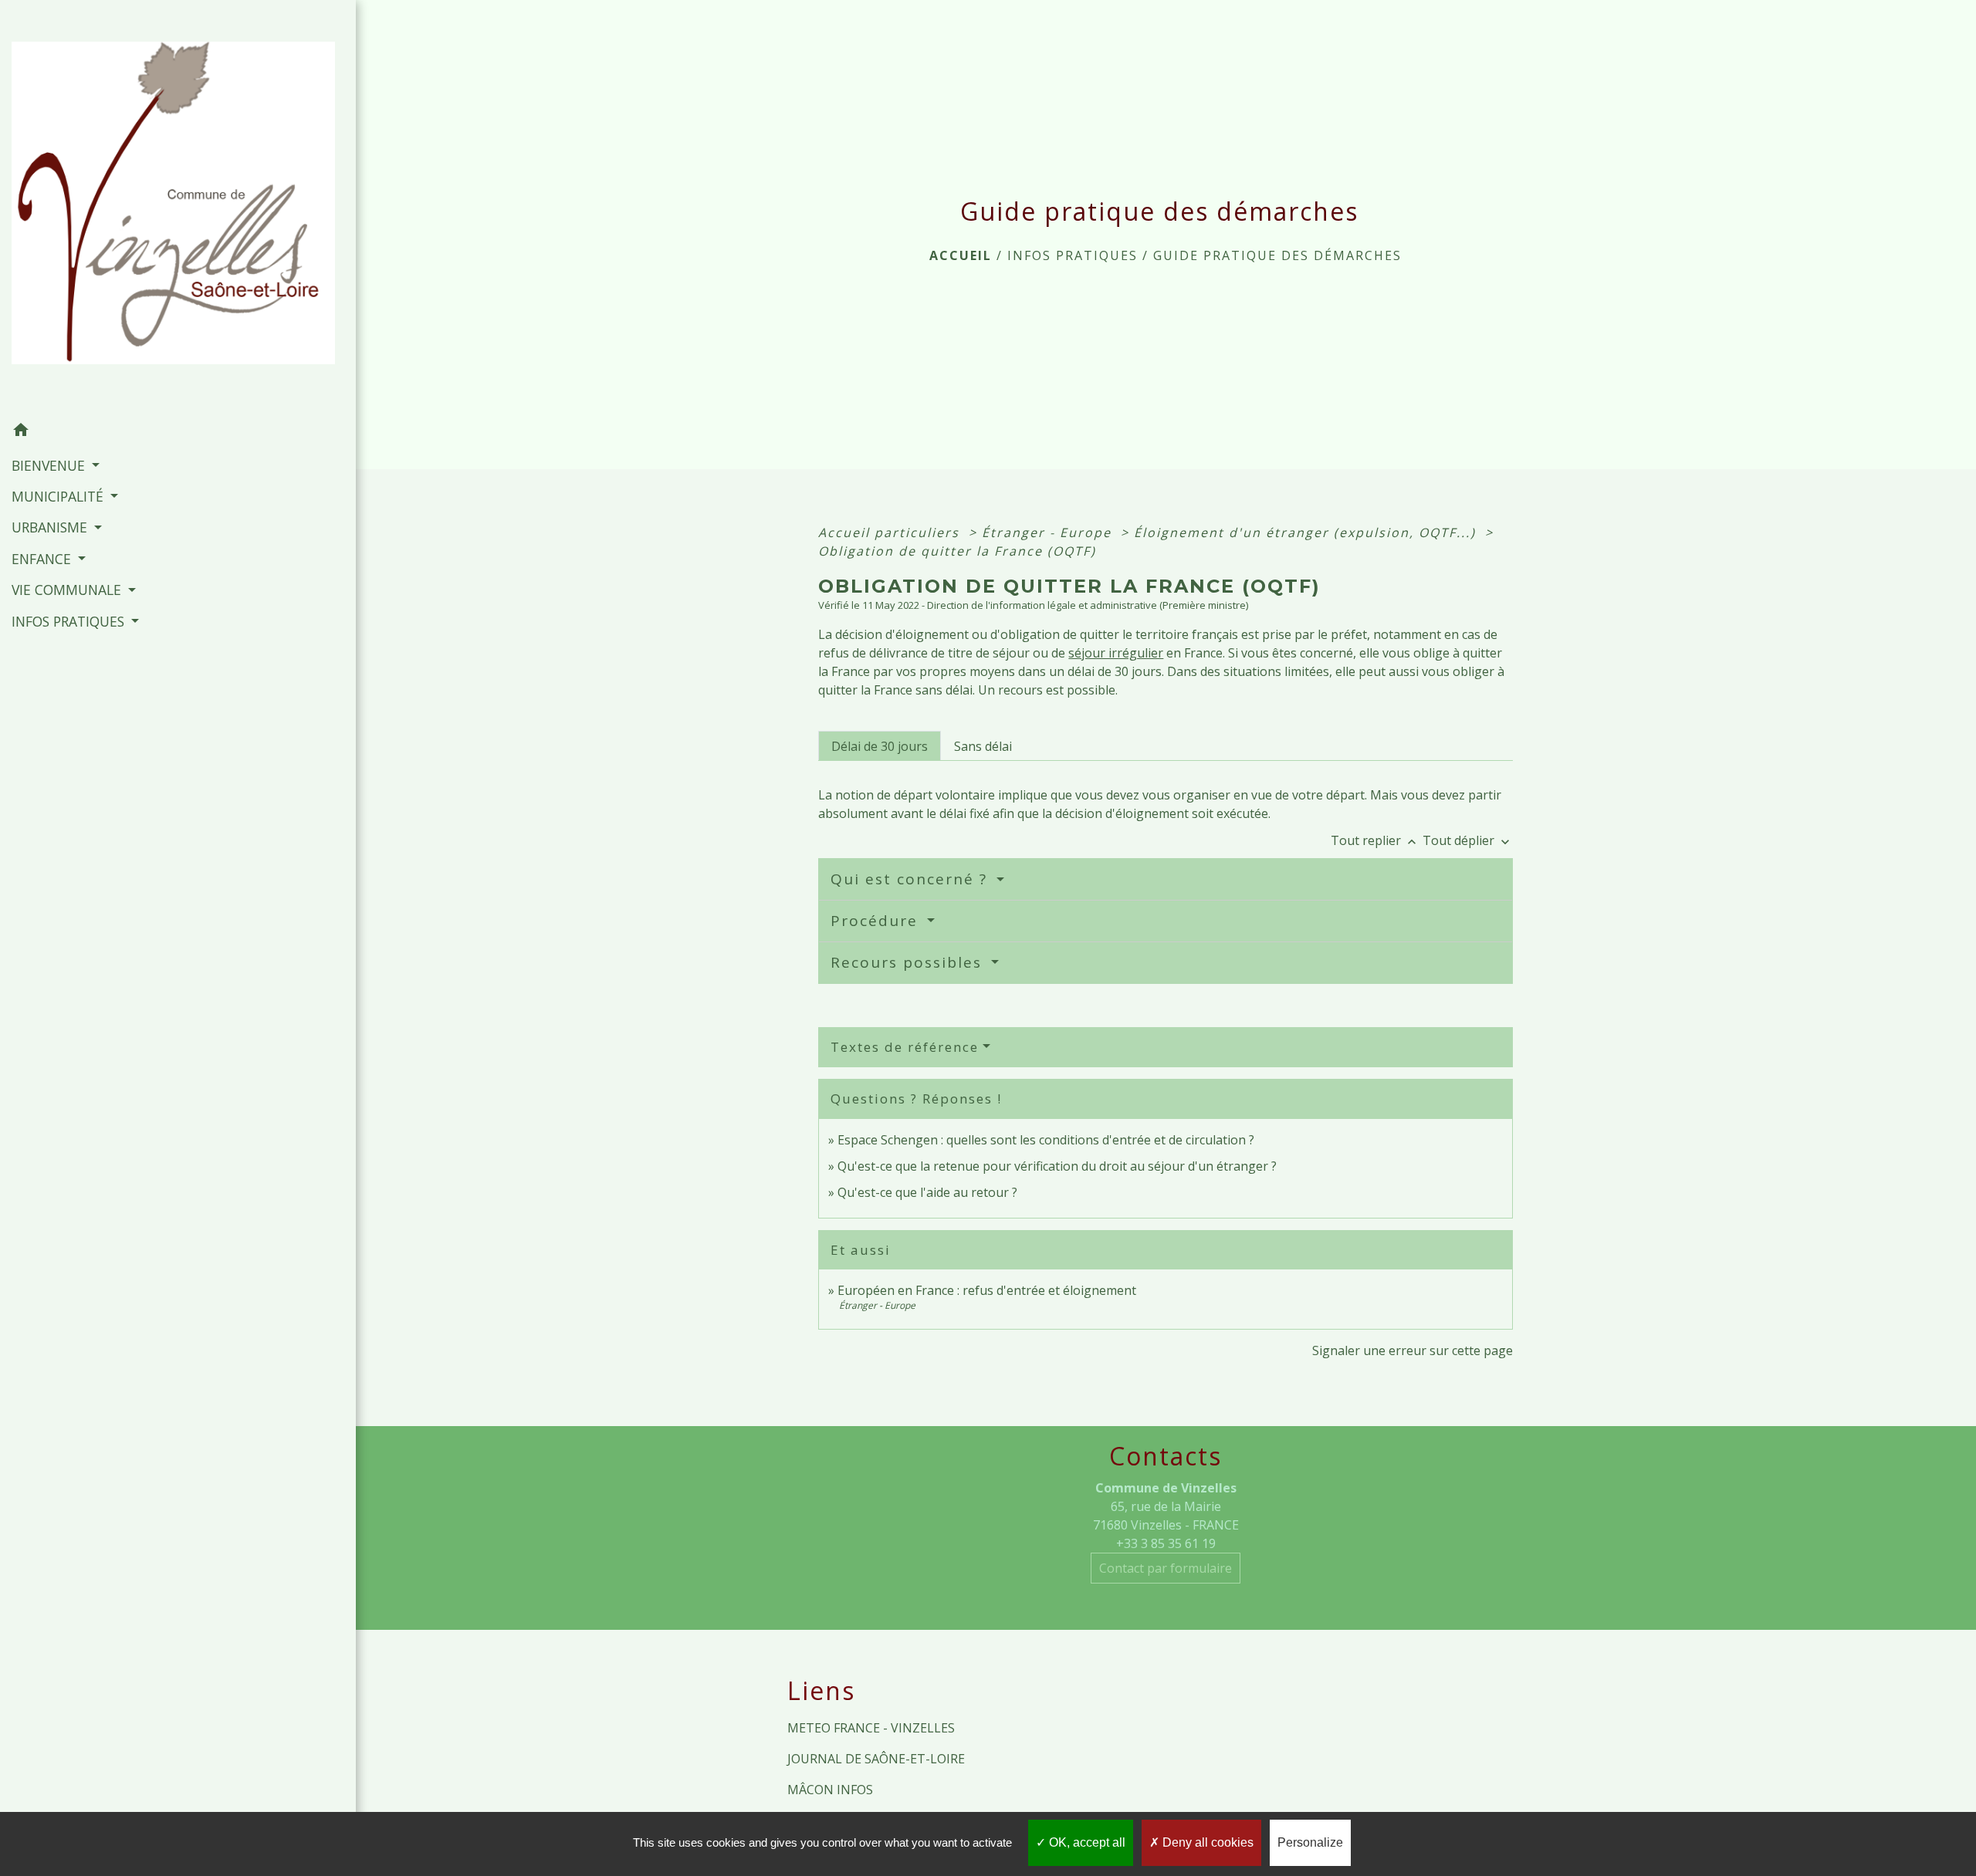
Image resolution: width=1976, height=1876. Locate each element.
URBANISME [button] (51, 527)
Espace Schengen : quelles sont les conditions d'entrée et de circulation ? (1046, 1140)
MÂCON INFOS (830, 1790)
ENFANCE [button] (43, 559)
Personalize (1310, 1842)
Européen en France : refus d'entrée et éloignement (987, 1290)
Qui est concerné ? (912, 879)
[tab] (880, 745)
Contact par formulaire (1166, 1568)
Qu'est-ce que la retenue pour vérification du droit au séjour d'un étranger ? (1057, 1166)
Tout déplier (1468, 840)
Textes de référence (905, 1047)
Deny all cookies (1206, 1842)
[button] (178, 432)
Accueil (961, 255)
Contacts (1166, 1456)
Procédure (877, 921)
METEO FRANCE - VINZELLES (871, 1728)
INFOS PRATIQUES (1073, 255)
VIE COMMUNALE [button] (68, 590)
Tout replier (1375, 840)
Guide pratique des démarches (1277, 255)
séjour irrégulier (1116, 653)
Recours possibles (909, 962)
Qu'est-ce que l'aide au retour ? (927, 1192)
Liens (821, 1691)
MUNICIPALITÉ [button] (59, 496)
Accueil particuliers (891, 532)
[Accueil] (178, 208)
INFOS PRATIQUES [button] (70, 621)
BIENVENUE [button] (50, 465)
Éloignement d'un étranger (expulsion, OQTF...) (1307, 532)
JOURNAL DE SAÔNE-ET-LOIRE (876, 1759)
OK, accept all (1086, 1842)
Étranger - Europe (1049, 532)
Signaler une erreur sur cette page (1413, 1350)
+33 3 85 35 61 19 (1166, 1543)
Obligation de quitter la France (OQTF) (957, 551)
